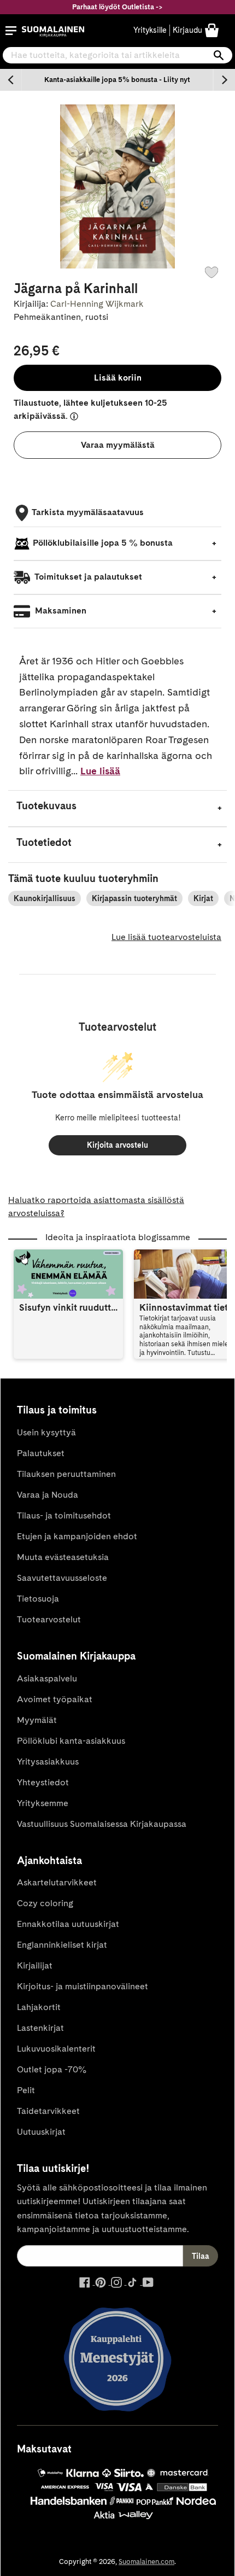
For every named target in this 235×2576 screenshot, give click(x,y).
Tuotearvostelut (49, 1619)
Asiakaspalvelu (47, 1678)
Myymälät (37, 1720)
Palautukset (41, 1453)
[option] (117, 80)
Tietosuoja (38, 1599)
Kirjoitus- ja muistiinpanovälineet (83, 1986)
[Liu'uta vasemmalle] (11, 80)
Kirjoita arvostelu (117, 1145)
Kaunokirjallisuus (45, 898)
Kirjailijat (35, 1965)
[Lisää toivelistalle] (211, 272)
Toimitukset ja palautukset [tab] (87, 577)
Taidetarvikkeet (48, 2111)
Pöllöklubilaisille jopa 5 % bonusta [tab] (103, 543)
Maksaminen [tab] (60, 611)
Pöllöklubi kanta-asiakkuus (71, 1741)
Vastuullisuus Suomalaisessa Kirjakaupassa (102, 1824)
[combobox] (117, 55)
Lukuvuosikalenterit (56, 2049)
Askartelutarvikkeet (57, 1882)
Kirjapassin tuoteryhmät (134, 898)
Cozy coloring (45, 1903)
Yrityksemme (43, 1803)
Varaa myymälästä (118, 445)
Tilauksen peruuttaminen (66, 1474)
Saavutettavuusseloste (62, 1578)
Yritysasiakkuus (48, 1762)
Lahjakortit (39, 2007)
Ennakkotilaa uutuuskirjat (68, 1924)
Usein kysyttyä (46, 1432)
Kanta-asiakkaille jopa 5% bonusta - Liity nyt (117, 80)
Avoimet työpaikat (55, 1699)
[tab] (117, 808)
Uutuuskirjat (41, 2132)
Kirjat (203, 898)
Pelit (26, 2090)
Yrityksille (150, 30)
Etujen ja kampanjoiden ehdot (77, 1536)
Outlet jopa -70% (52, 2069)
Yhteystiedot (43, 1782)
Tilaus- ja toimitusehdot (64, 1515)
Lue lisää (100, 771)
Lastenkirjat (40, 2028)
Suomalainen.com (146, 2562)
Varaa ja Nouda (48, 1495)
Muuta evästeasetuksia (63, 1557)
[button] (11, 31)
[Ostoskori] (212, 30)
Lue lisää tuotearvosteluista (166, 937)
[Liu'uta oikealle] (224, 80)
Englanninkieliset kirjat (62, 1945)
